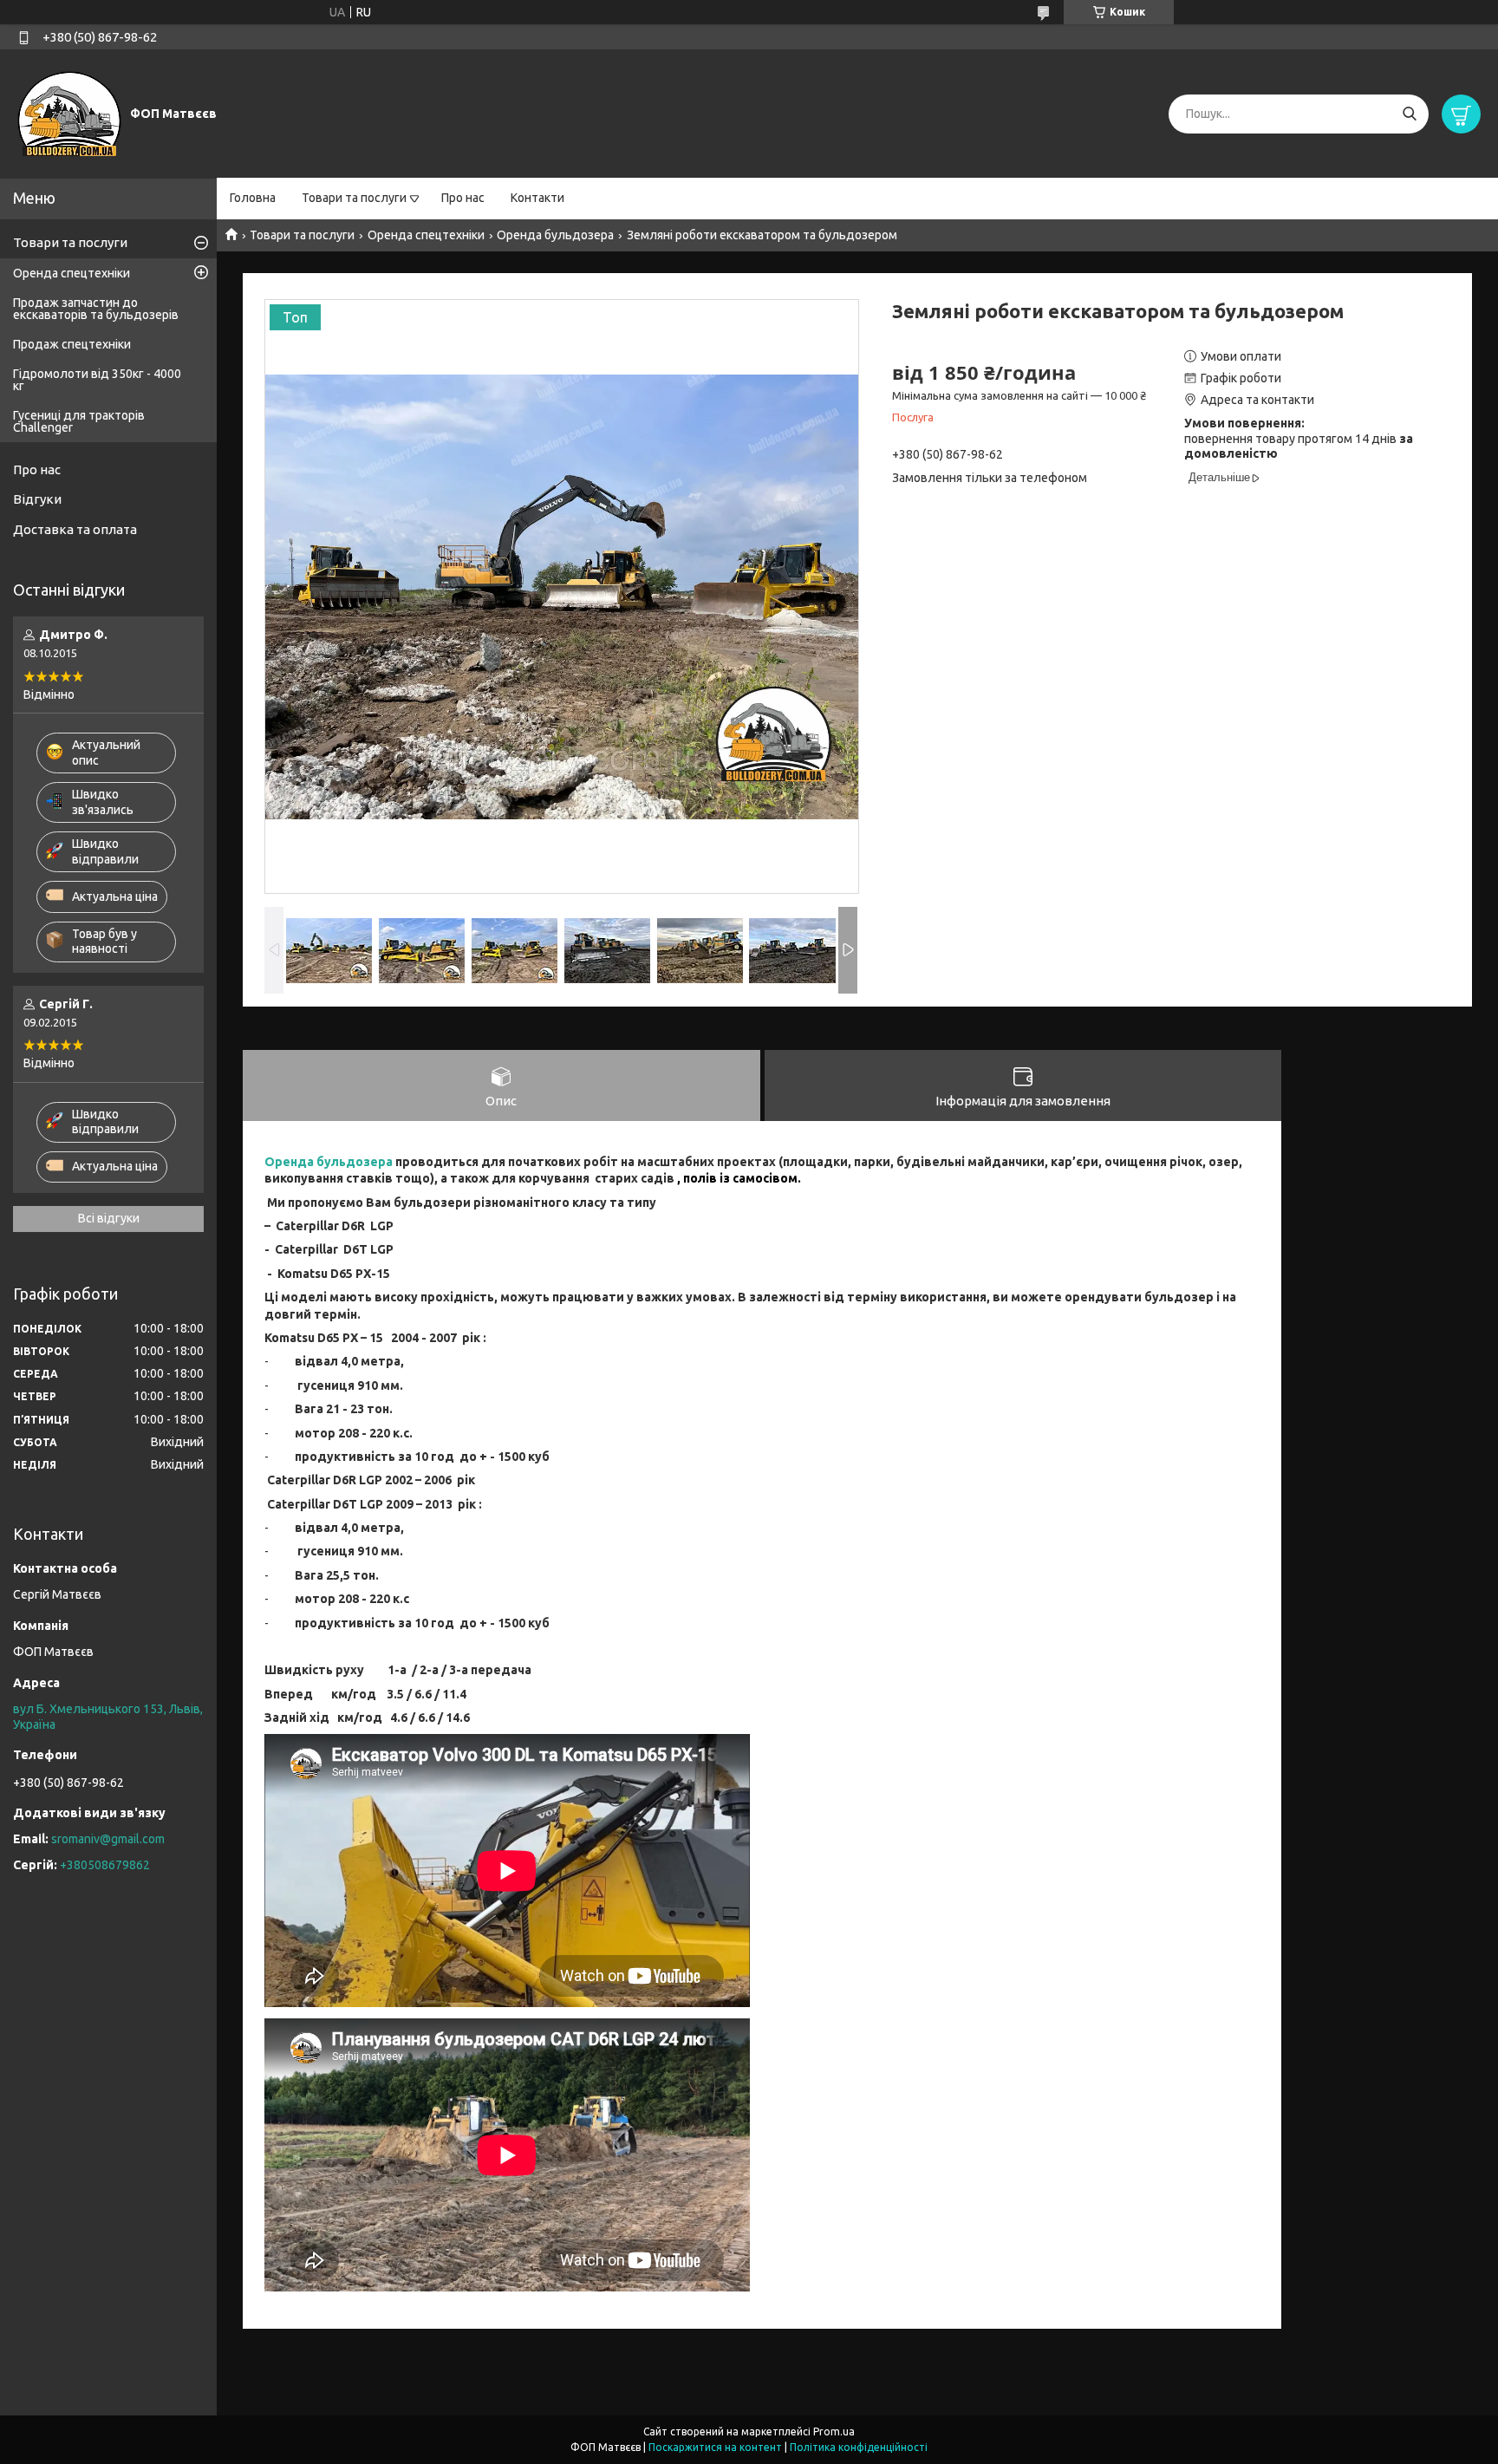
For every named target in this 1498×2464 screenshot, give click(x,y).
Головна (253, 198)
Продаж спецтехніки (72, 344)
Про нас (463, 198)
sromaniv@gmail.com (108, 1839)
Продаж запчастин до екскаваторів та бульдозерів (96, 309)
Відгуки (37, 499)
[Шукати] (1409, 114)
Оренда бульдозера (555, 235)
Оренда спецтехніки (426, 235)
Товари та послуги (354, 198)
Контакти (537, 198)
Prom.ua (834, 2431)
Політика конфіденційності (859, 2447)
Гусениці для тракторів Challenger (79, 421)
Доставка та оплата (75, 529)
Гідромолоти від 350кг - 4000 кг (97, 380)
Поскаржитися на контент (715, 2447)
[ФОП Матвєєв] (69, 113)
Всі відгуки (109, 1218)
